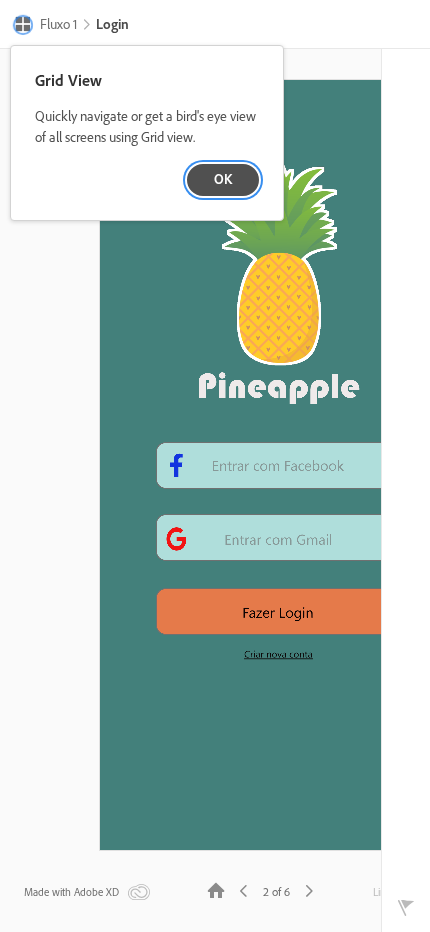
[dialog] (147, 133)
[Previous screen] (244, 889)
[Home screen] (216, 889)
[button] (45, 26)
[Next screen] (309, 889)
